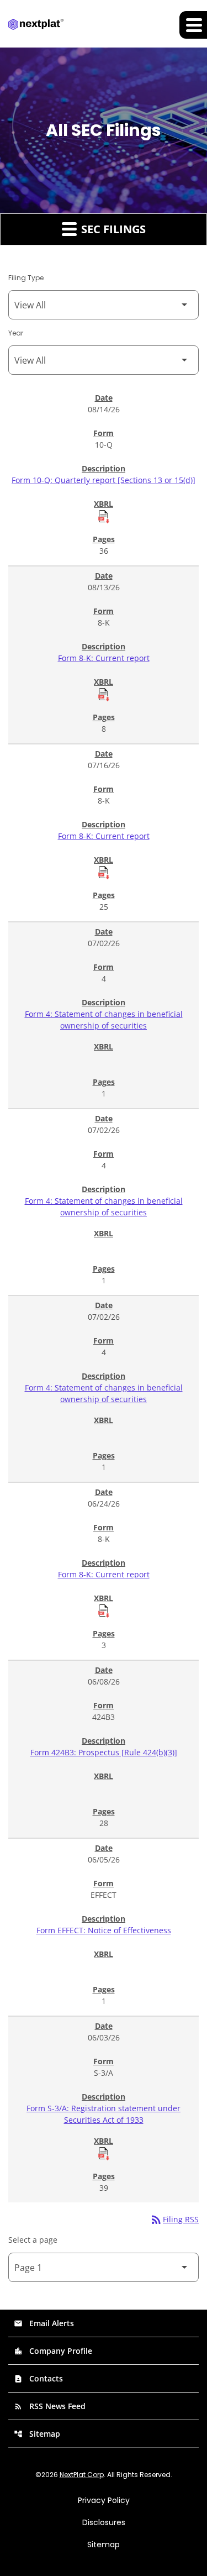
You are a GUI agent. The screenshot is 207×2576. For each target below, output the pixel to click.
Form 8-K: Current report (104, 658)
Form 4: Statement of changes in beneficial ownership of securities (104, 1020)
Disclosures (104, 2522)
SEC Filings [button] (112, 229)
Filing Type (26, 278)
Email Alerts (44, 2323)
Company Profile (53, 2351)
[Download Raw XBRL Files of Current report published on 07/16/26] (104, 872)
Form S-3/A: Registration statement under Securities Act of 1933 (104, 2114)
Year (16, 333)
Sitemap (37, 2434)
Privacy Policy (104, 2500)
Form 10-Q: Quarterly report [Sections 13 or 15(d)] (104, 480)
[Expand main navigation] (193, 25)
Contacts (38, 2378)
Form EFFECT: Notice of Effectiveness (104, 1930)
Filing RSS (174, 2219)
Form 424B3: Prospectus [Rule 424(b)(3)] (104, 1752)
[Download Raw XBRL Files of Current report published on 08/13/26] (104, 694)
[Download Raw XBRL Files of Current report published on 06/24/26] (104, 1610)
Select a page (33, 2240)
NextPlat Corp (82, 2475)
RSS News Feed (50, 2406)
